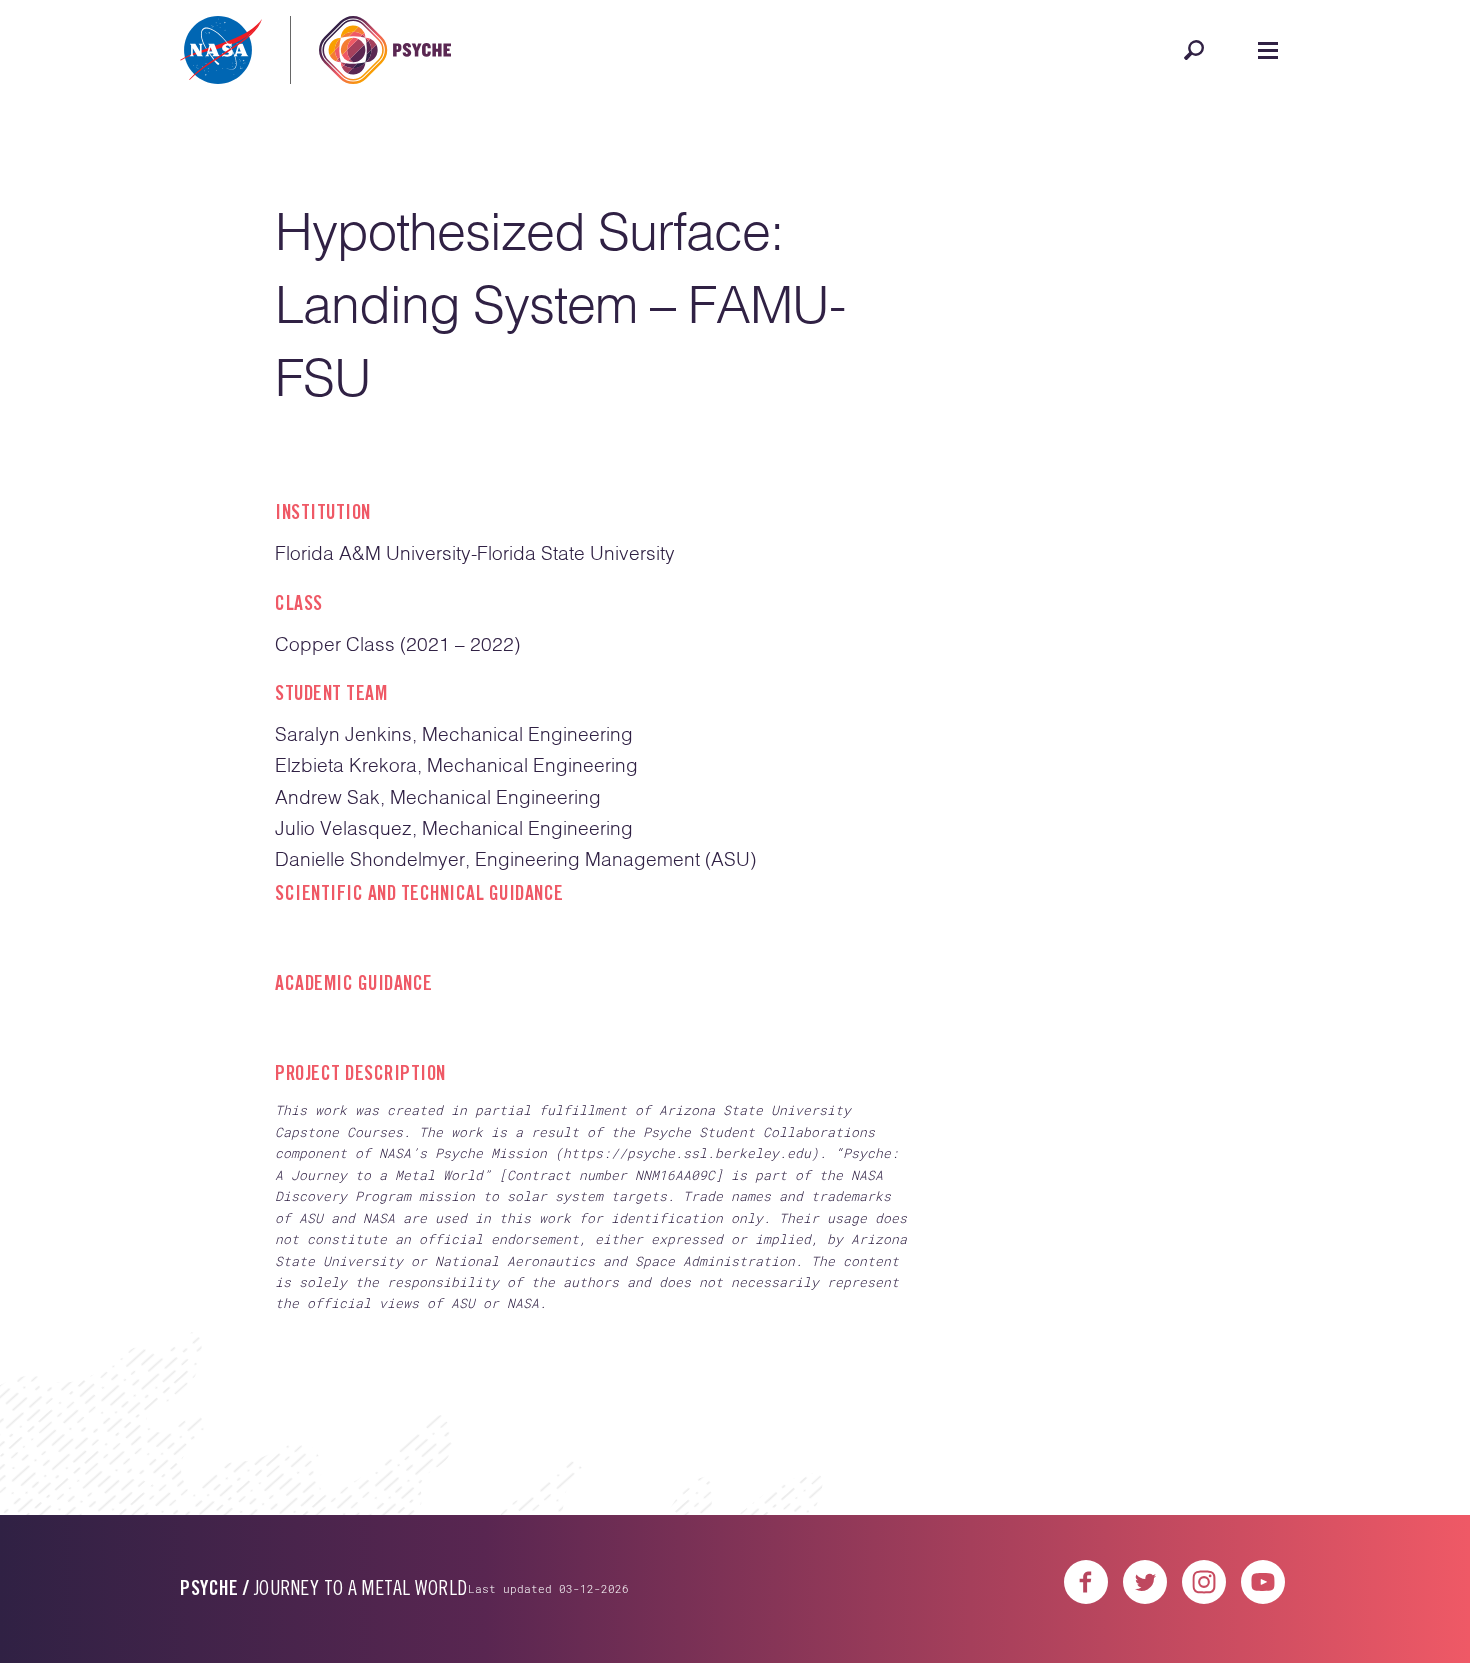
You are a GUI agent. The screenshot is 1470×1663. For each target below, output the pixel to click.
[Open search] (1194, 50)
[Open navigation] (1268, 50)
